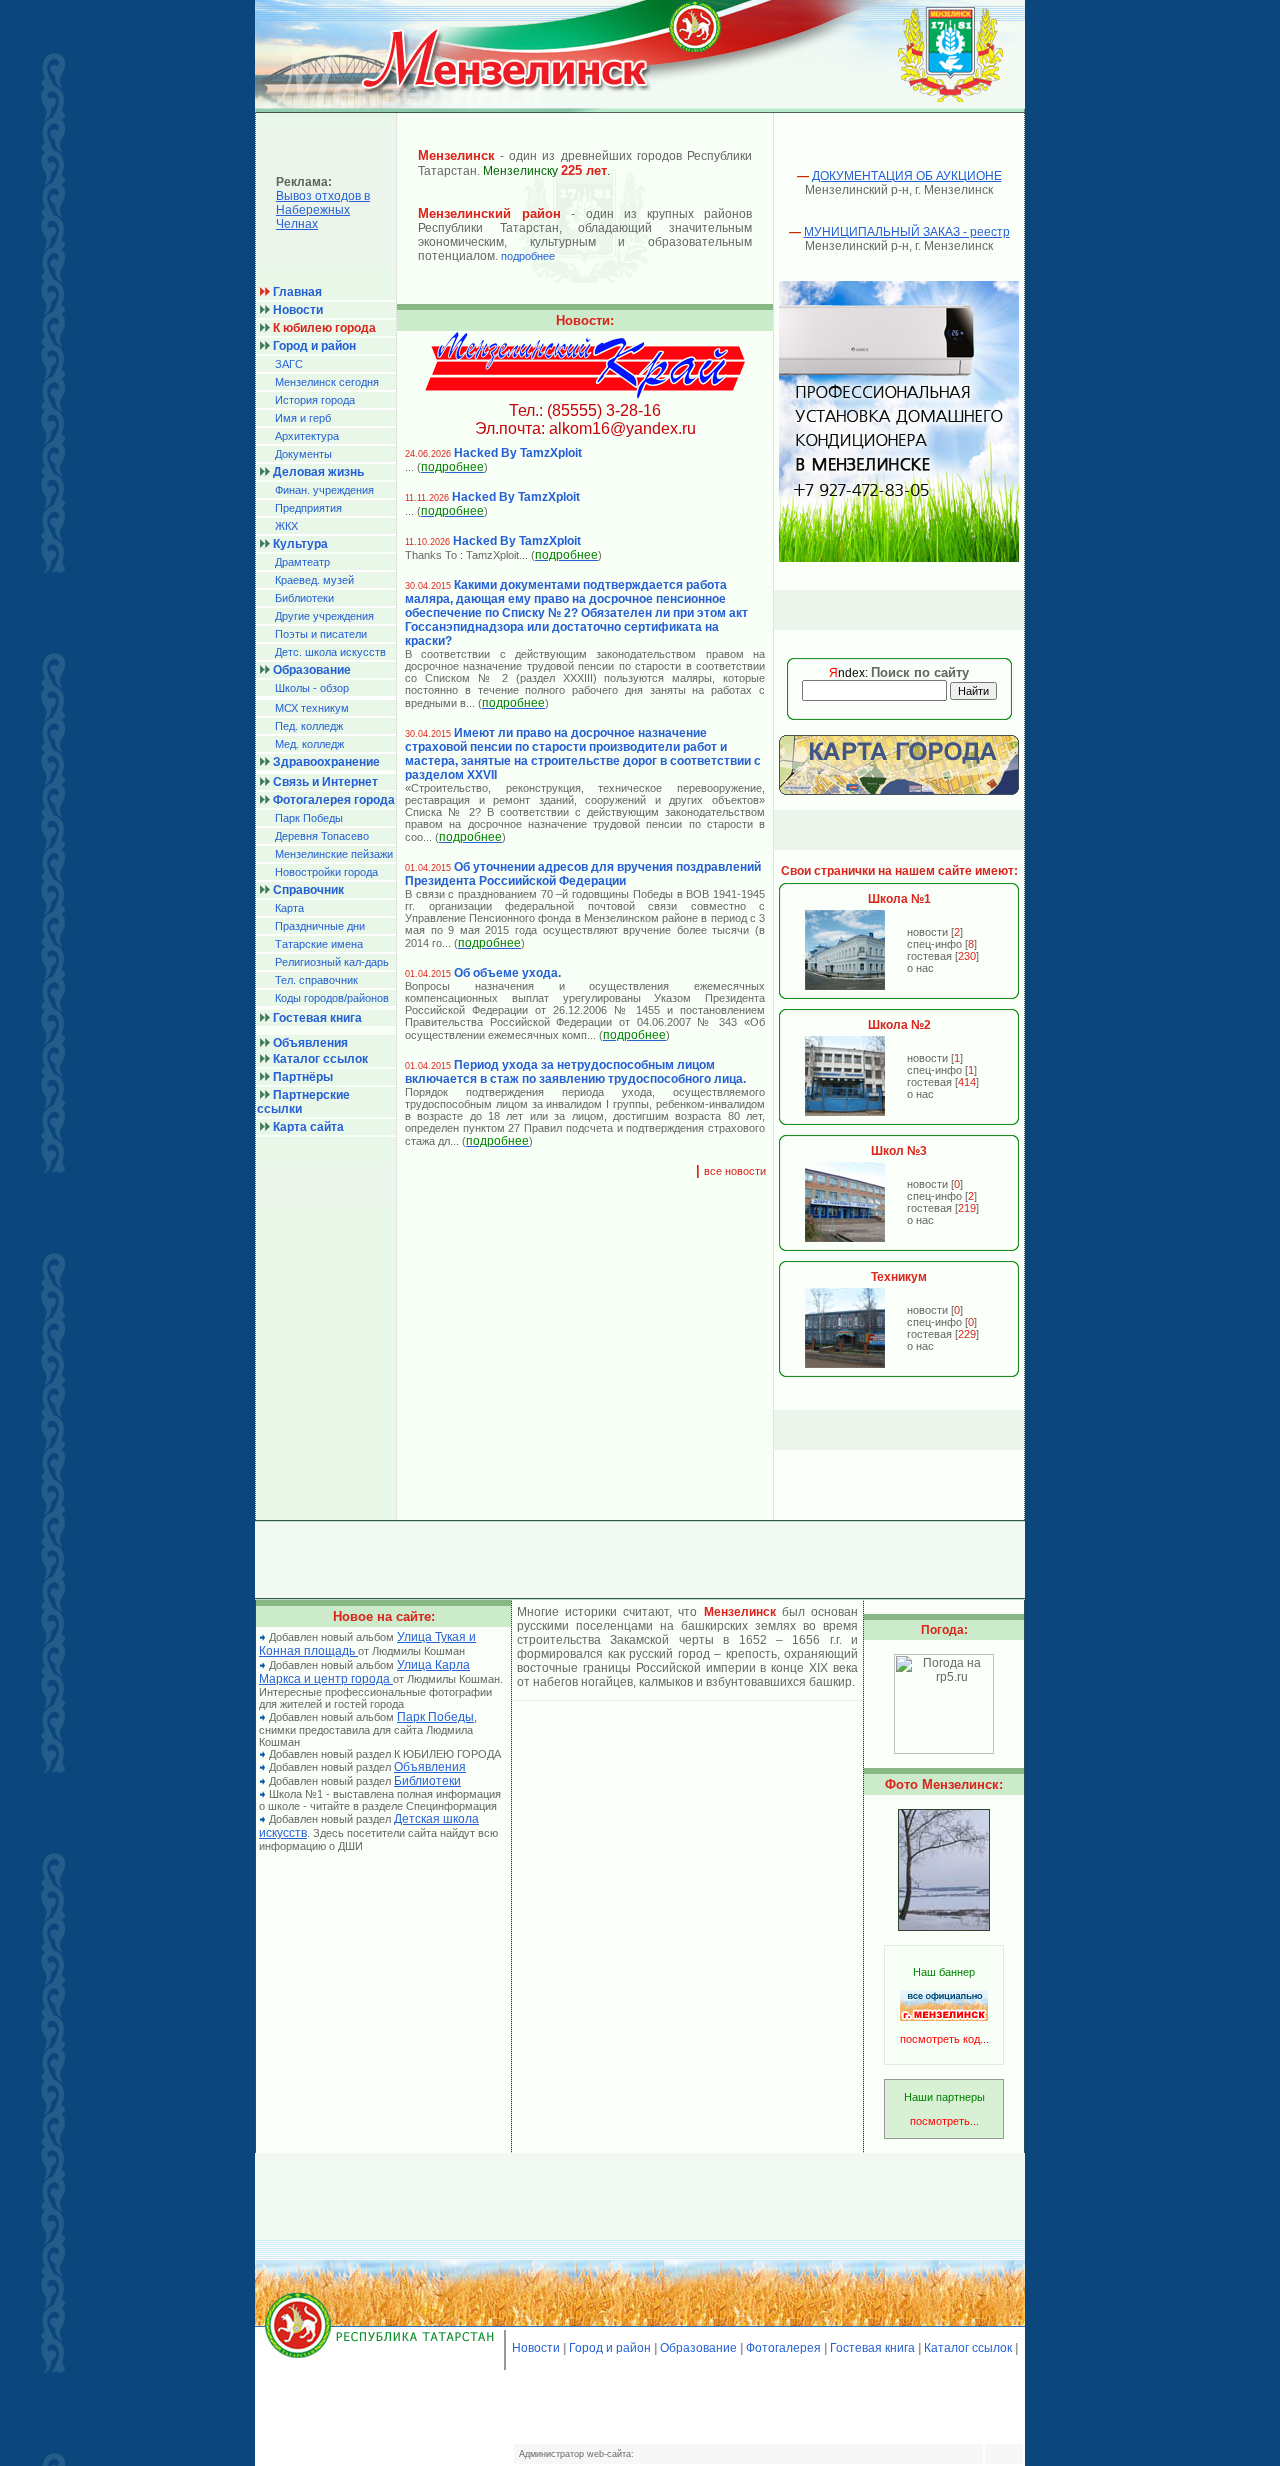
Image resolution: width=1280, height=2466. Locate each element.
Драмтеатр (302, 562)
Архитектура (307, 436)
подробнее (528, 256)
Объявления (430, 1767)
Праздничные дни (320, 926)
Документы (303, 454)
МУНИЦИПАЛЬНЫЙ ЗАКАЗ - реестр (907, 232)
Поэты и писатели (321, 634)
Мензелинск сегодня (327, 382)
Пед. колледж (309, 726)
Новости (536, 2348)
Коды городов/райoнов (332, 998)
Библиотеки (304, 598)
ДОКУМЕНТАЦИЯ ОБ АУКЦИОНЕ (907, 176)
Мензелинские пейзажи (334, 854)
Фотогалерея (783, 2348)
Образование (698, 2348)
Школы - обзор (312, 688)
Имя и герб (303, 418)
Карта (289, 908)
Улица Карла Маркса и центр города (364, 1672)
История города (315, 400)
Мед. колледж (309, 744)
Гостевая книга (872, 2348)
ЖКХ (286, 526)
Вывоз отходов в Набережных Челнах (323, 210)
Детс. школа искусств (330, 652)
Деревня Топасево (322, 836)
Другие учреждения (324, 616)
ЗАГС (289, 364)
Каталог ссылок (968, 2348)
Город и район (610, 2348)
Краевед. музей (314, 580)
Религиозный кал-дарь (332, 962)
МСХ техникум (312, 708)
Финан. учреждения (324, 490)
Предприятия (308, 508)
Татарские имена (319, 944)
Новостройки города (326, 872)
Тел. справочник (316, 980)
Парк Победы (309, 818)
